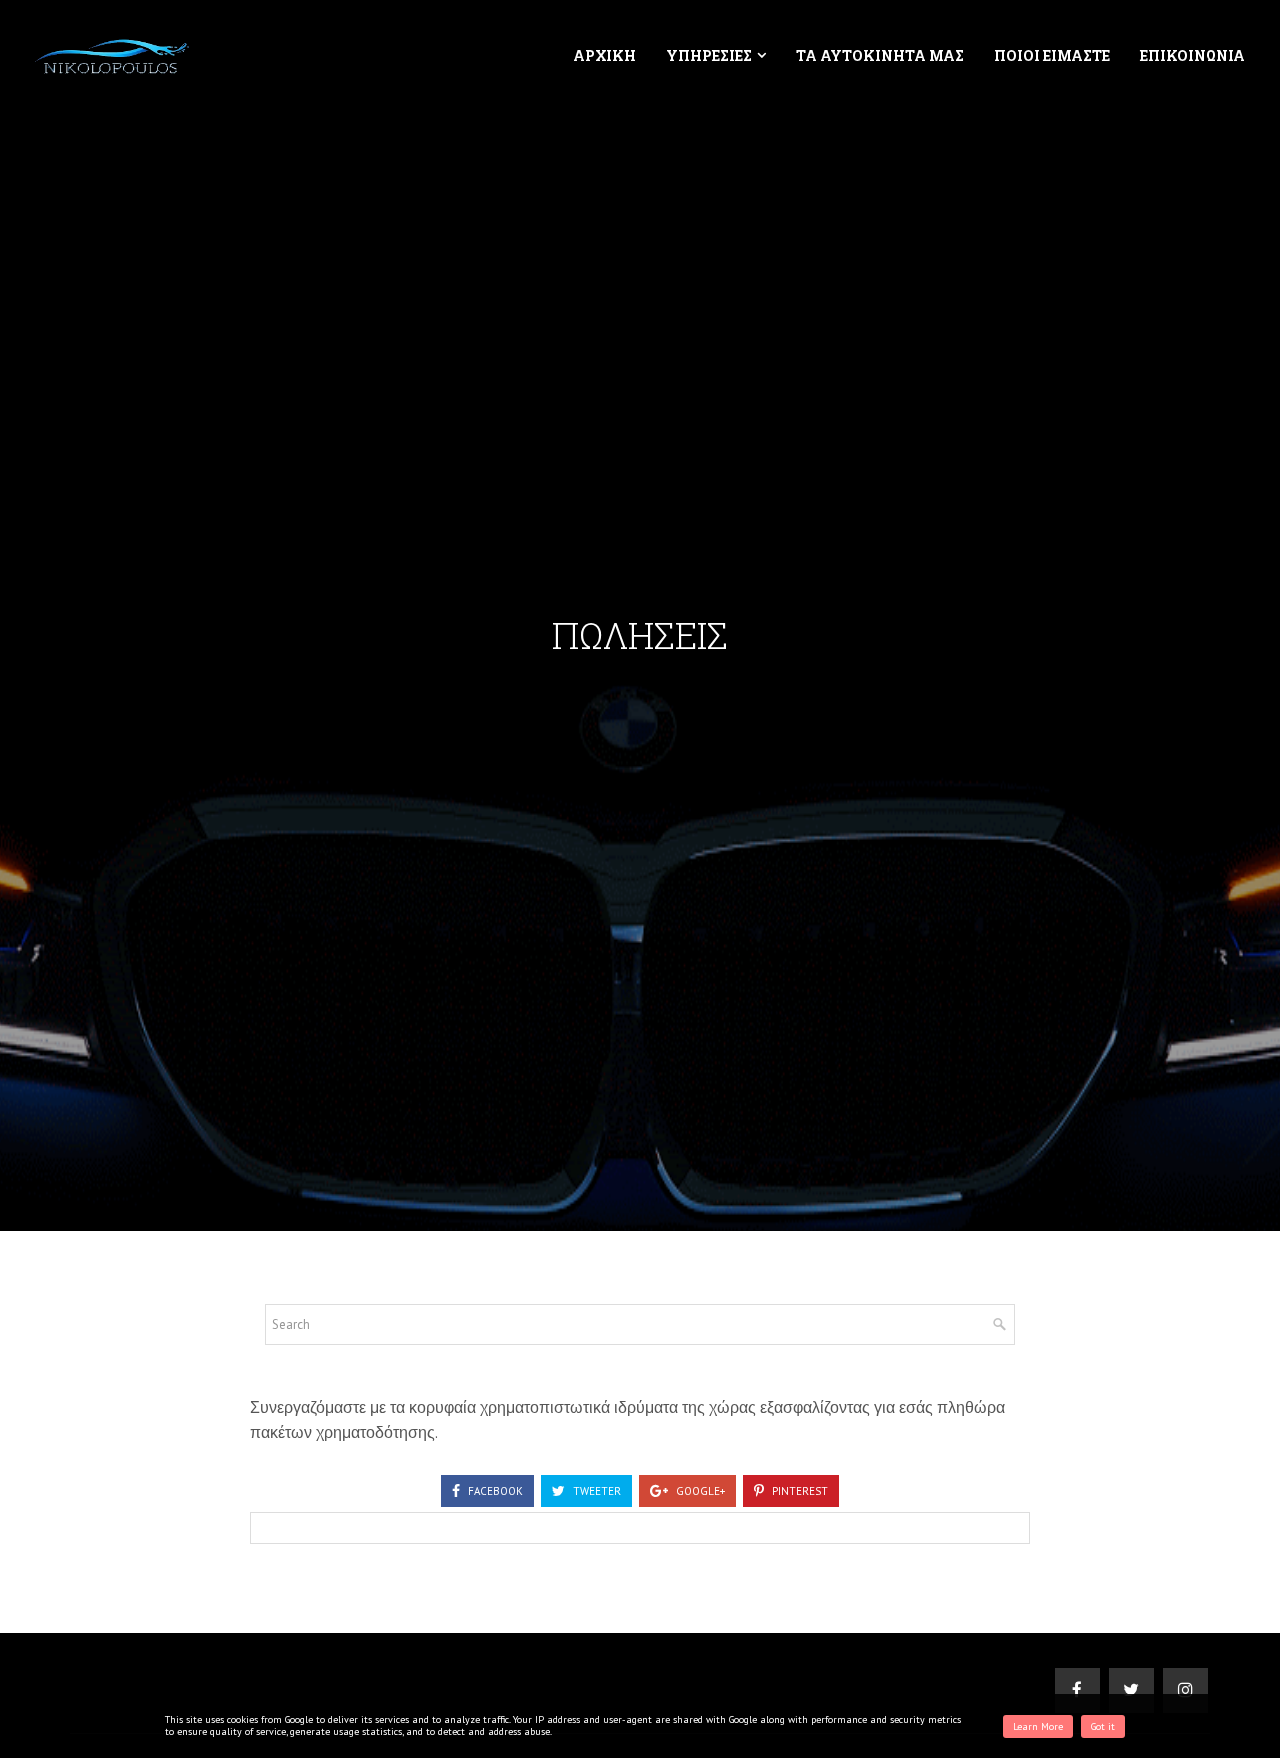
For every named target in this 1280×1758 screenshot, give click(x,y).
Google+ (699, 1491)
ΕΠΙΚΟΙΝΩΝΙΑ (1192, 55)
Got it (1103, 1726)
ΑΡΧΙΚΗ (604, 55)
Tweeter (595, 1491)
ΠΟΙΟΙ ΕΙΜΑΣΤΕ (1052, 55)
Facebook (494, 1491)
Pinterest (798, 1491)
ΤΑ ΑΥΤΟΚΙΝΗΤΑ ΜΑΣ (880, 55)
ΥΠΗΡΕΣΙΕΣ (709, 55)
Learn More (1038, 1726)
